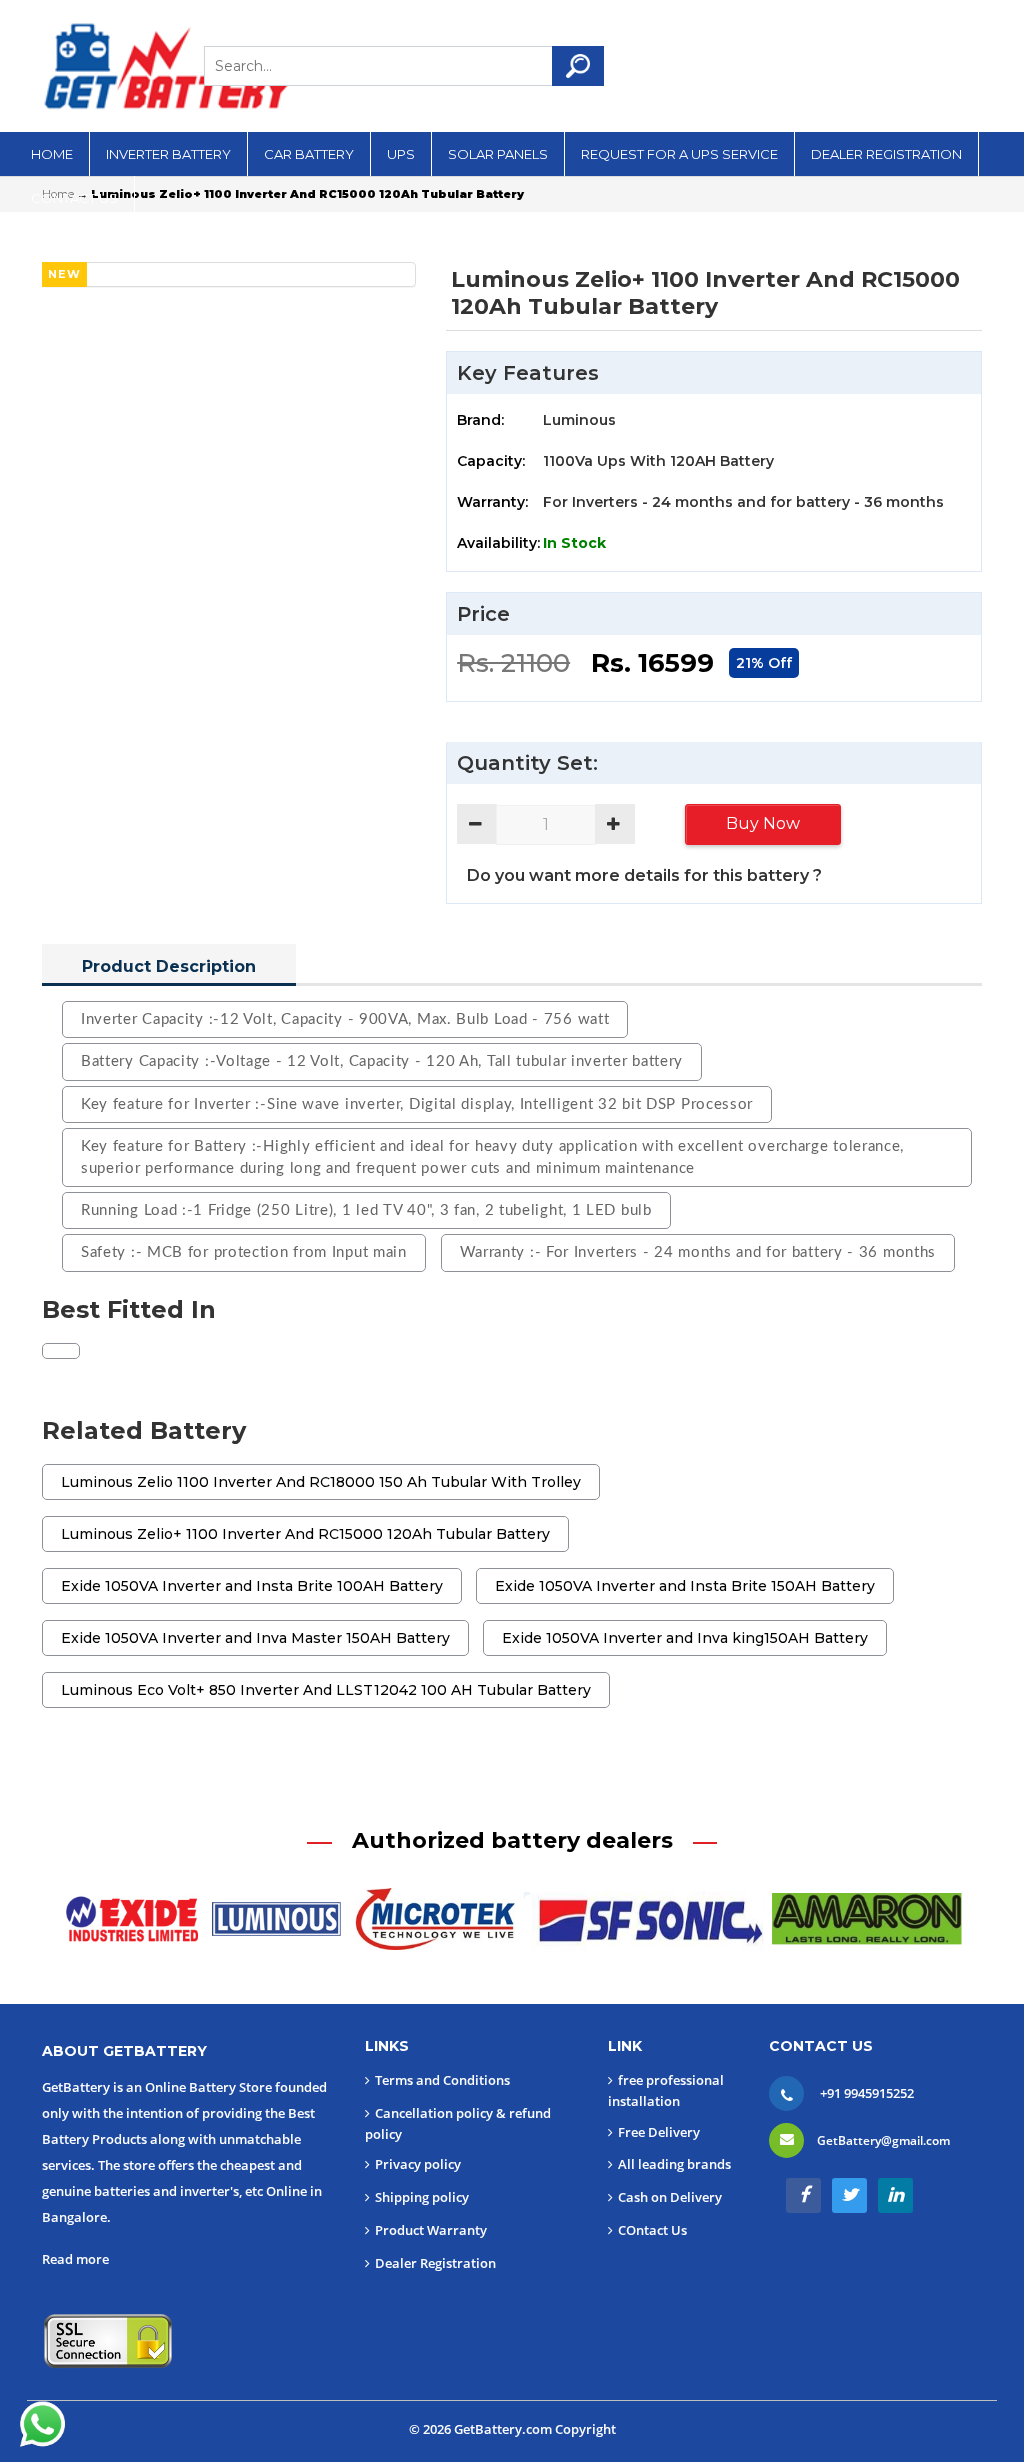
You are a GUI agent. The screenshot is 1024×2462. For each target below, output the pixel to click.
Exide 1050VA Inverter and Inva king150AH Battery (685, 1638)
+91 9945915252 (867, 2093)
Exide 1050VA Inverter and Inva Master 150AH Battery (255, 1638)
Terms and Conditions (442, 2080)
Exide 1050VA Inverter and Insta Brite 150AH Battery (685, 1586)
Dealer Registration (435, 2263)
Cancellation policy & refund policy (458, 2123)
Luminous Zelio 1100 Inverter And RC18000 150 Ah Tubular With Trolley (321, 1482)
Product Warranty (431, 2230)
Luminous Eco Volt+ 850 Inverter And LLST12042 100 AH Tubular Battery (326, 1690)
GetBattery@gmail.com (883, 2140)
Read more (75, 2259)
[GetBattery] (167, 66)
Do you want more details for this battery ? (644, 875)
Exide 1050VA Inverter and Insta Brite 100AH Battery (252, 1586)
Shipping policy (422, 2197)
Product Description (169, 966)
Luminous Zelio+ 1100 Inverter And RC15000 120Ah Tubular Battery (305, 1534)
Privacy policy (418, 2164)
